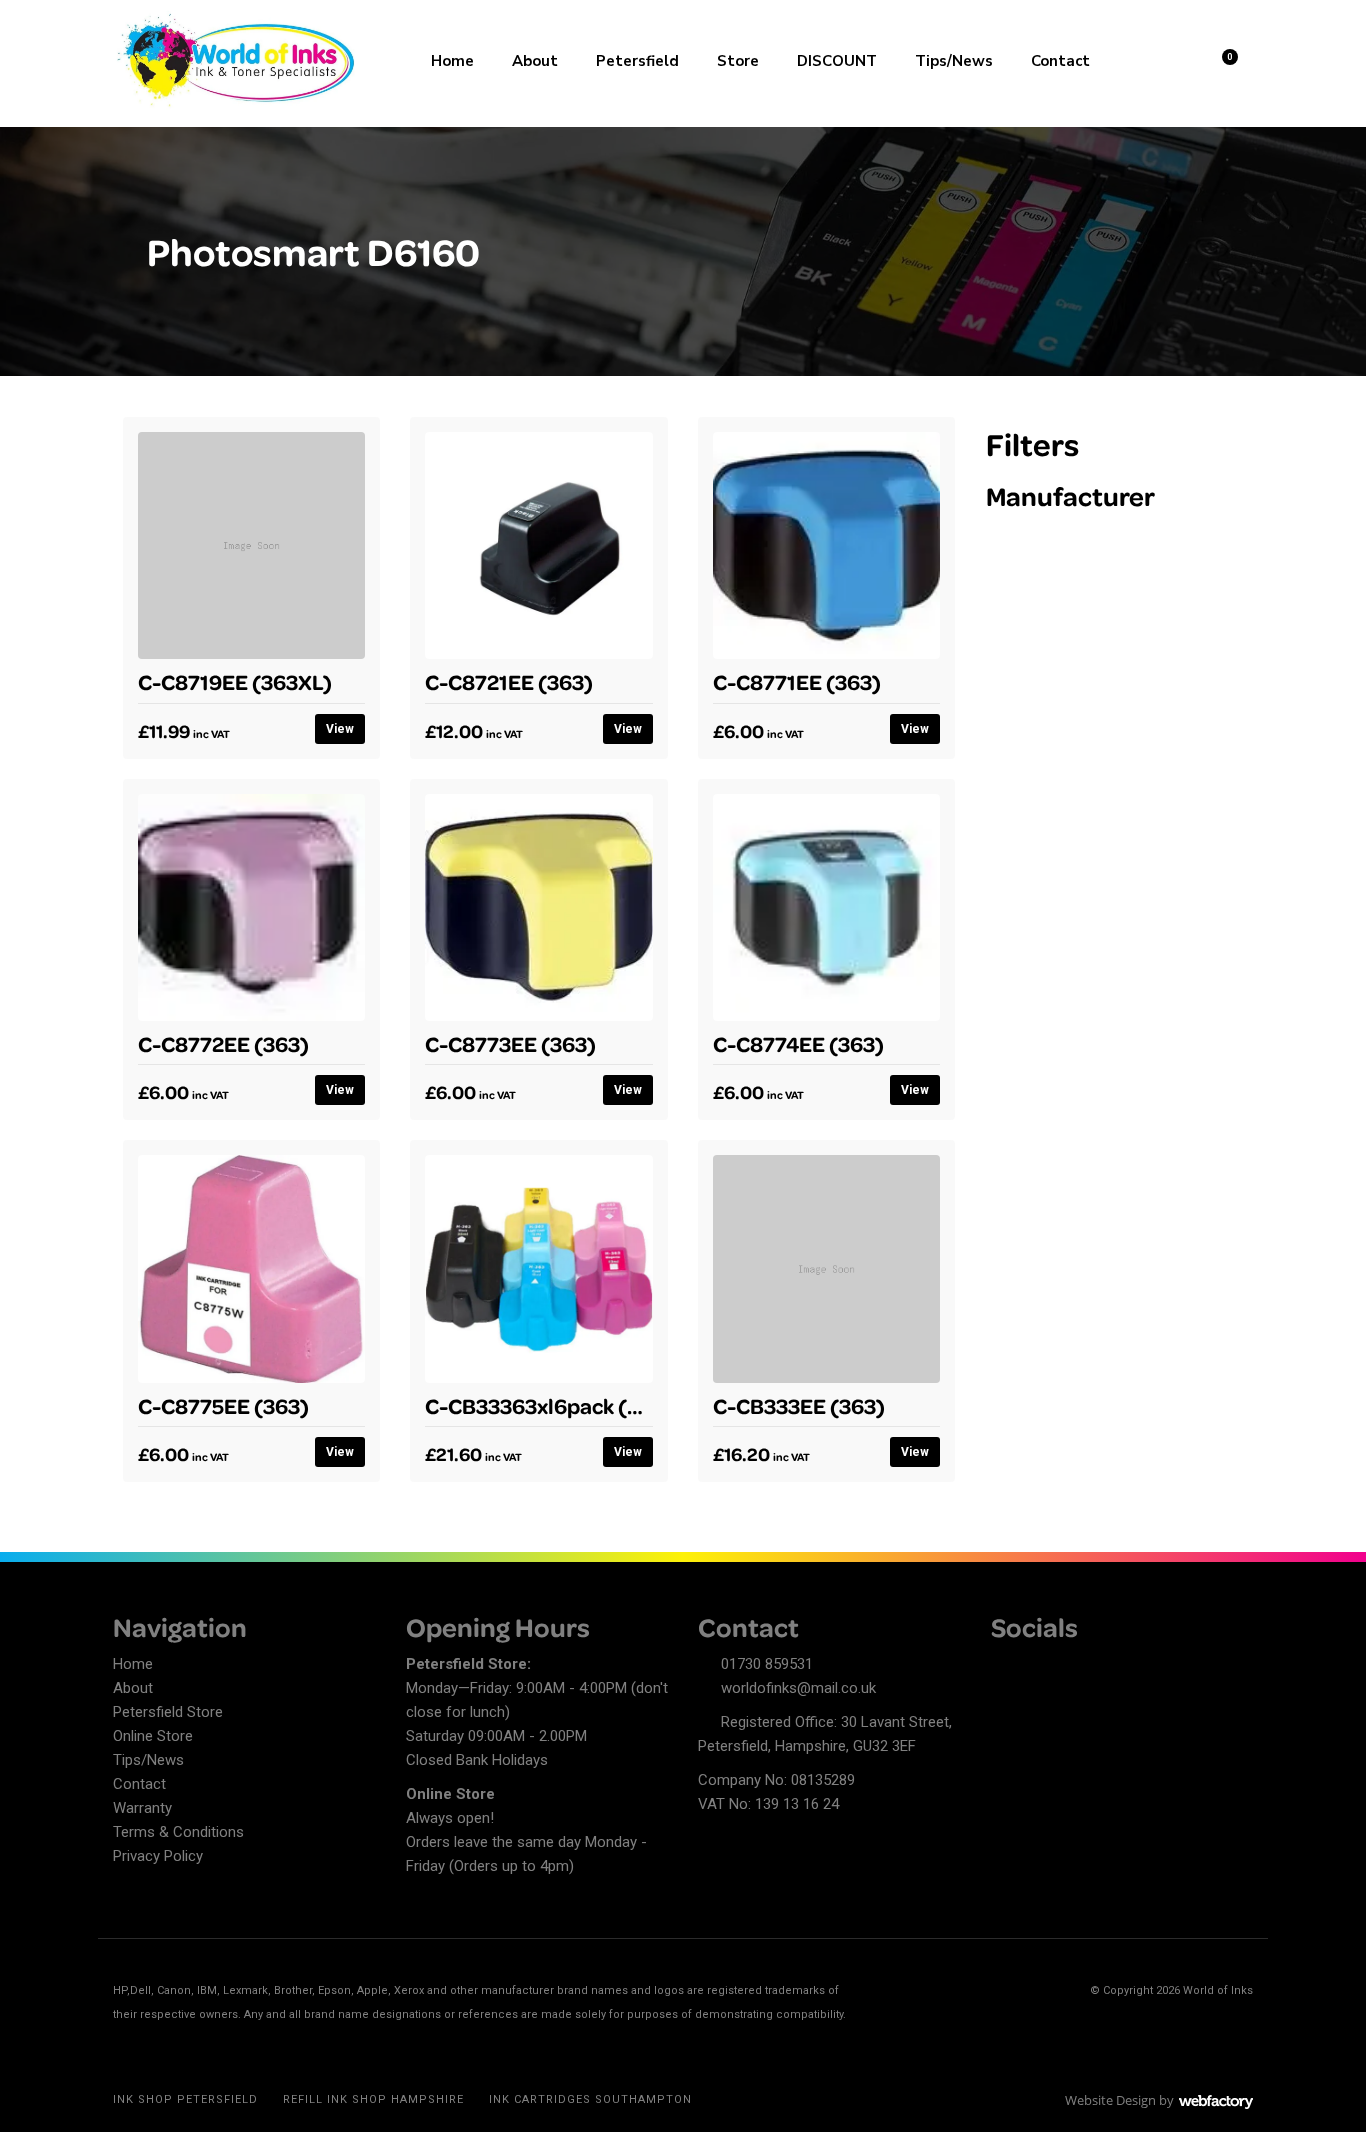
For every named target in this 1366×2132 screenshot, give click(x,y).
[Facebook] (1006, 1667)
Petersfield (637, 61)
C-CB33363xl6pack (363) (549, 1405)
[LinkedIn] (1041, 1667)
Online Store (153, 1736)
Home (452, 61)
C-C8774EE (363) (798, 1043)
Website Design (1110, 2100)
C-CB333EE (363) (799, 1405)
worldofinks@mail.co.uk (798, 1688)
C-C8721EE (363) (509, 681)
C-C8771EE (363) (797, 681)
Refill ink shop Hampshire (373, 2099)
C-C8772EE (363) (223, 1043)
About (535, 61)
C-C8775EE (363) (223, 1405)
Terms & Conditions (178, 1832)
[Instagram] (1076, 1667)
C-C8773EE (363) (510, 1043)
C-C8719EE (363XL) (235, 681)
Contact (1060, 61)
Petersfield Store (168, 1712)
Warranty (142, 1808)
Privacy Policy (158, 1856)
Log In (1169, 58)
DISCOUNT (837, 61)
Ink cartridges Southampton (590, 2099)
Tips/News (954, 61)
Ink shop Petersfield (185, 2099)
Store (738, 61)
